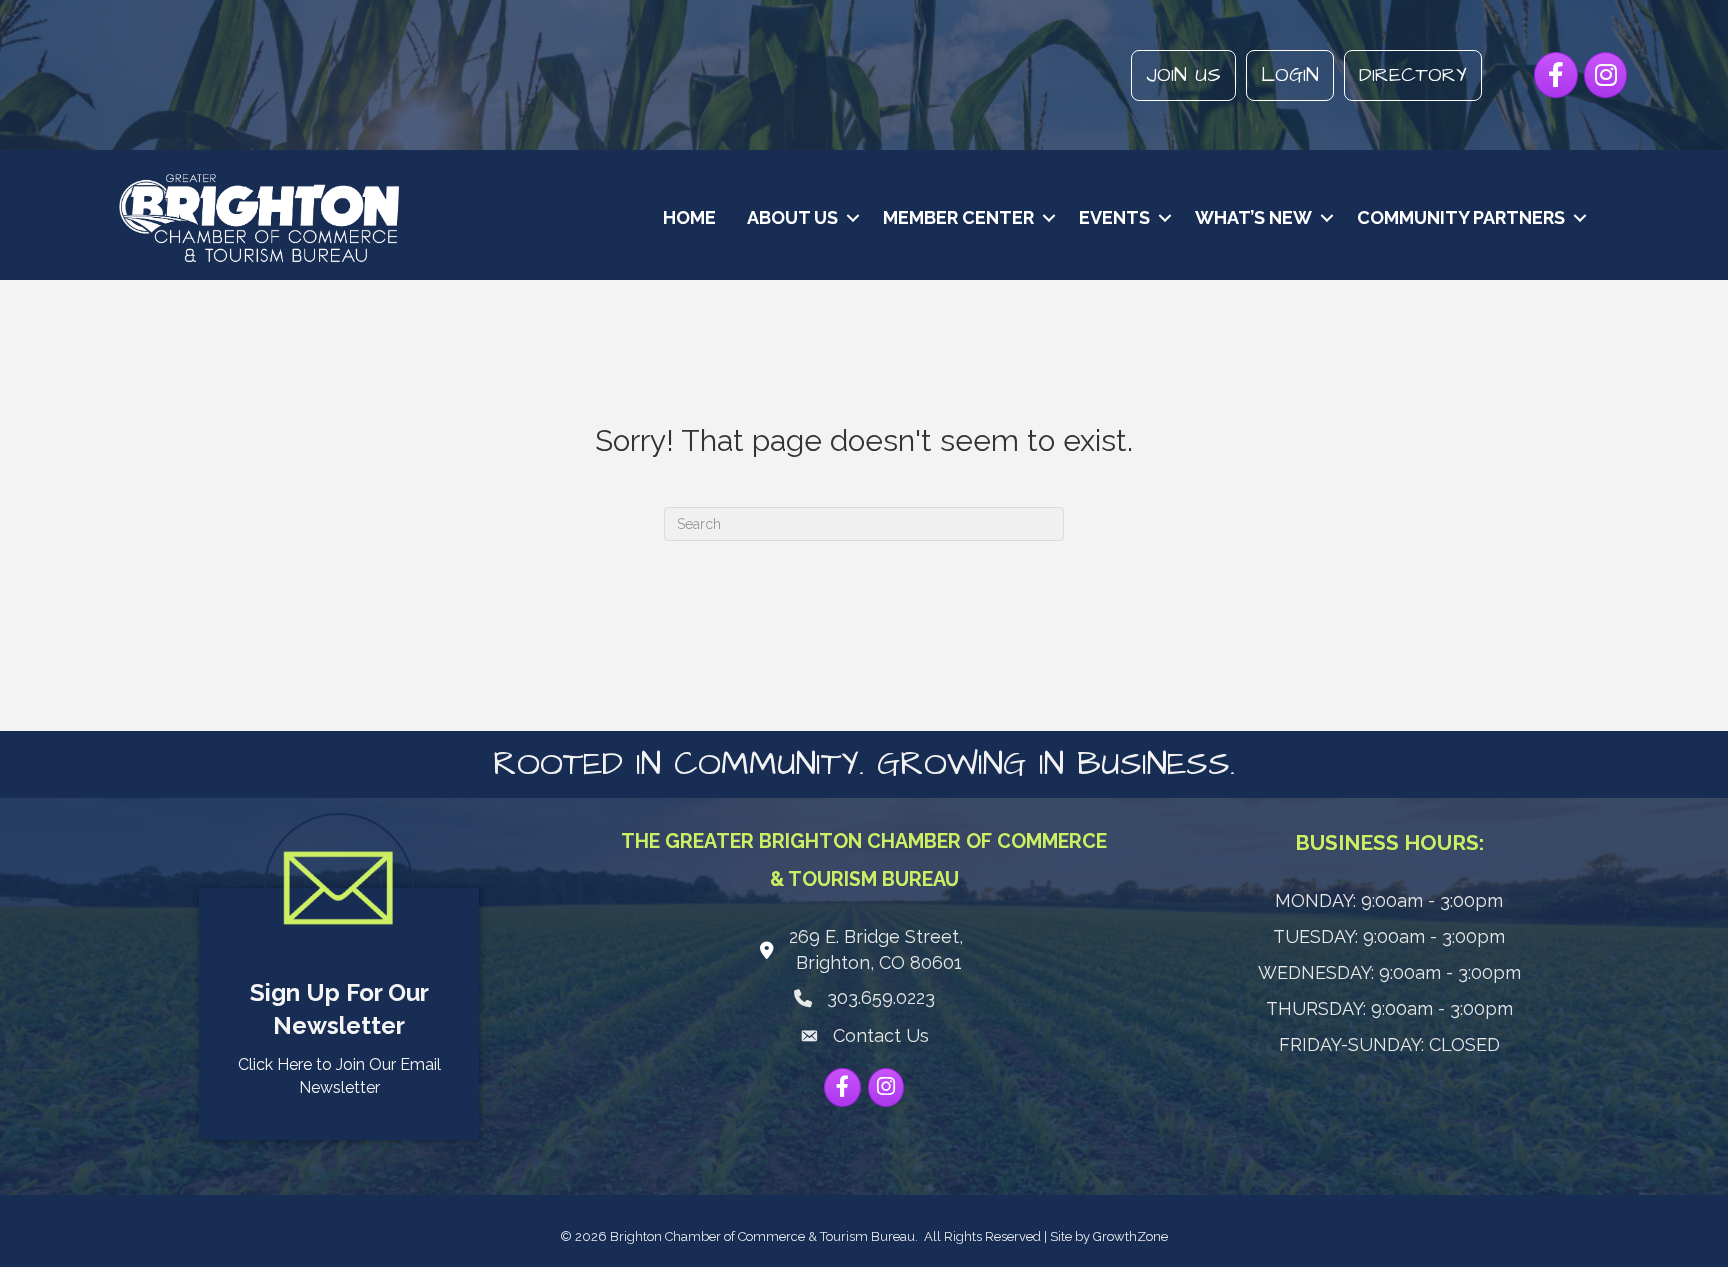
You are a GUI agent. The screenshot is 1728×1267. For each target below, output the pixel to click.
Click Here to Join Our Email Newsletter (339, 1076)
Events (1114, 217)
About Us (792, 217)
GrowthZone (1130, 1236)
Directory (1413, 75)
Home (689, 217)
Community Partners (1461, 217)
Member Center (958, 217)
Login (1290, 75)
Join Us (1183, 75)
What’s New (1253, 217)
